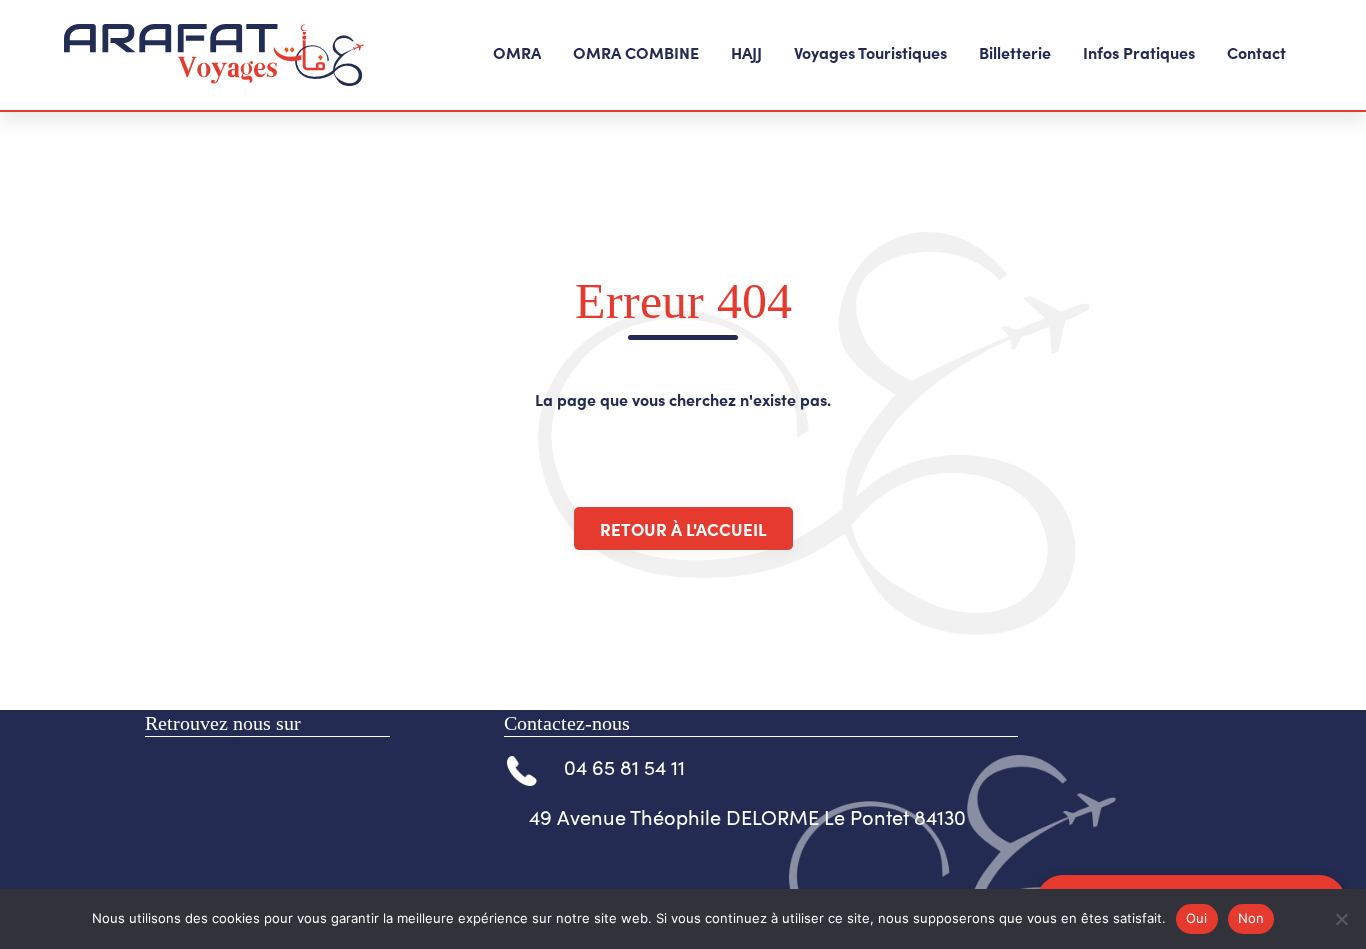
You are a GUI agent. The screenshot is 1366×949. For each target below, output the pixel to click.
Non (1251, 918)
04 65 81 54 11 (624, 766)
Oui (1197, 918)
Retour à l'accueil (683, 528)
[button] (517, 55)
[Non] (1341, 919)
